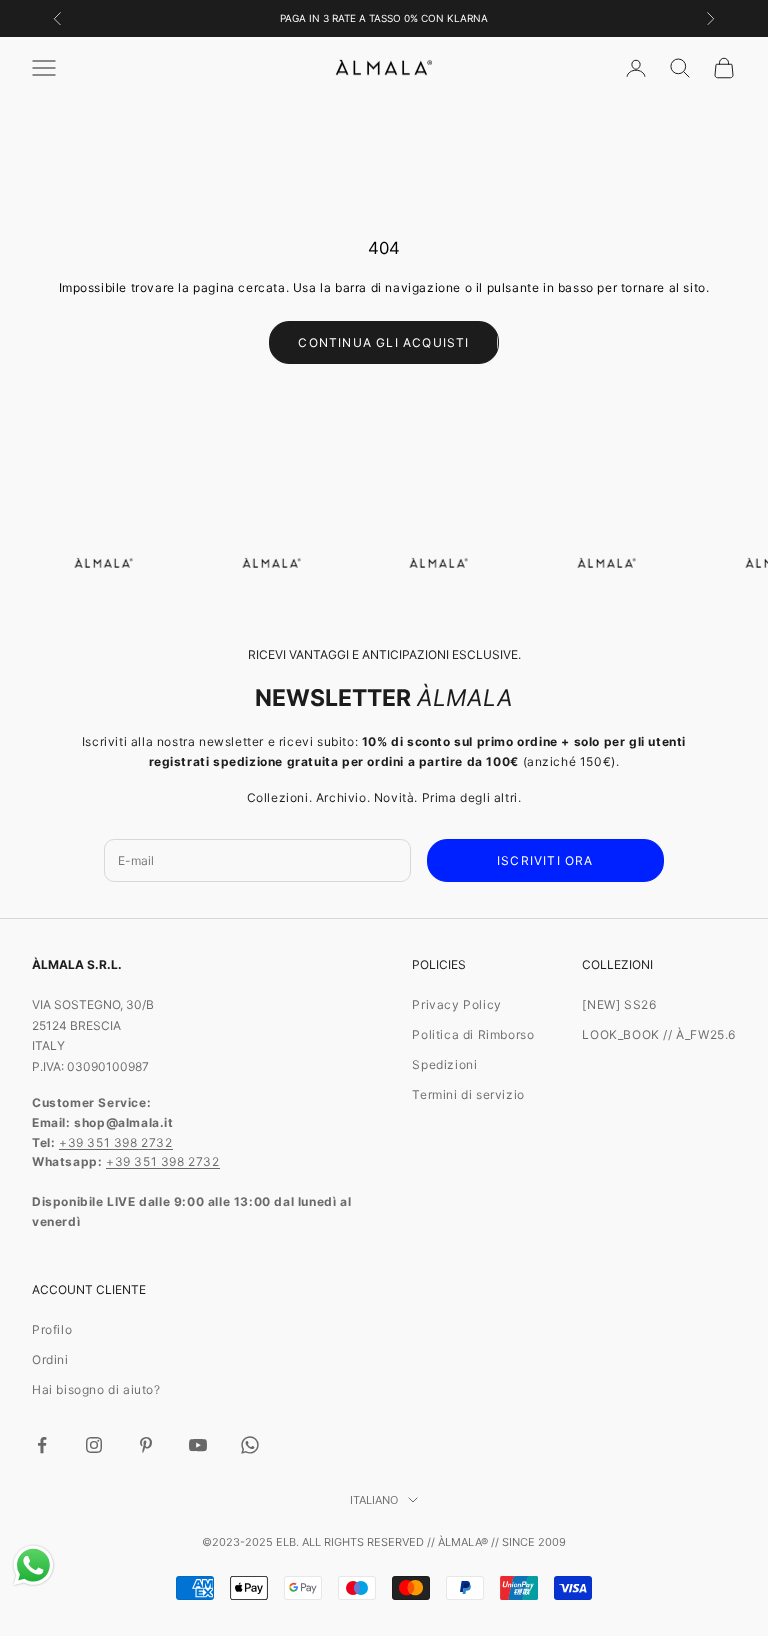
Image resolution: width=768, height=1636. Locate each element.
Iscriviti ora (545, 860)
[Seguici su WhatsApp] (250, 1445)
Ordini (50, 1359)
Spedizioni (444, 1064)
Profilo (52, 1329)
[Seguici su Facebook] (42, 1445)
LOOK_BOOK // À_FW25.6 (659, 1034)
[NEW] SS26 (619, 1004)
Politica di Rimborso (473, 1034)
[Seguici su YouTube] (198, 1445)
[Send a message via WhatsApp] (33, 1565)
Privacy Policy (456, 1004)
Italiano (374, 1500)
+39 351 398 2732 (116, 1142)
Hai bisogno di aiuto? (96, 1389)
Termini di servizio (468, 1094)
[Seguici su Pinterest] (146, 1445)
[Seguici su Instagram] (94, 1445)
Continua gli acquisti (383, 342)
